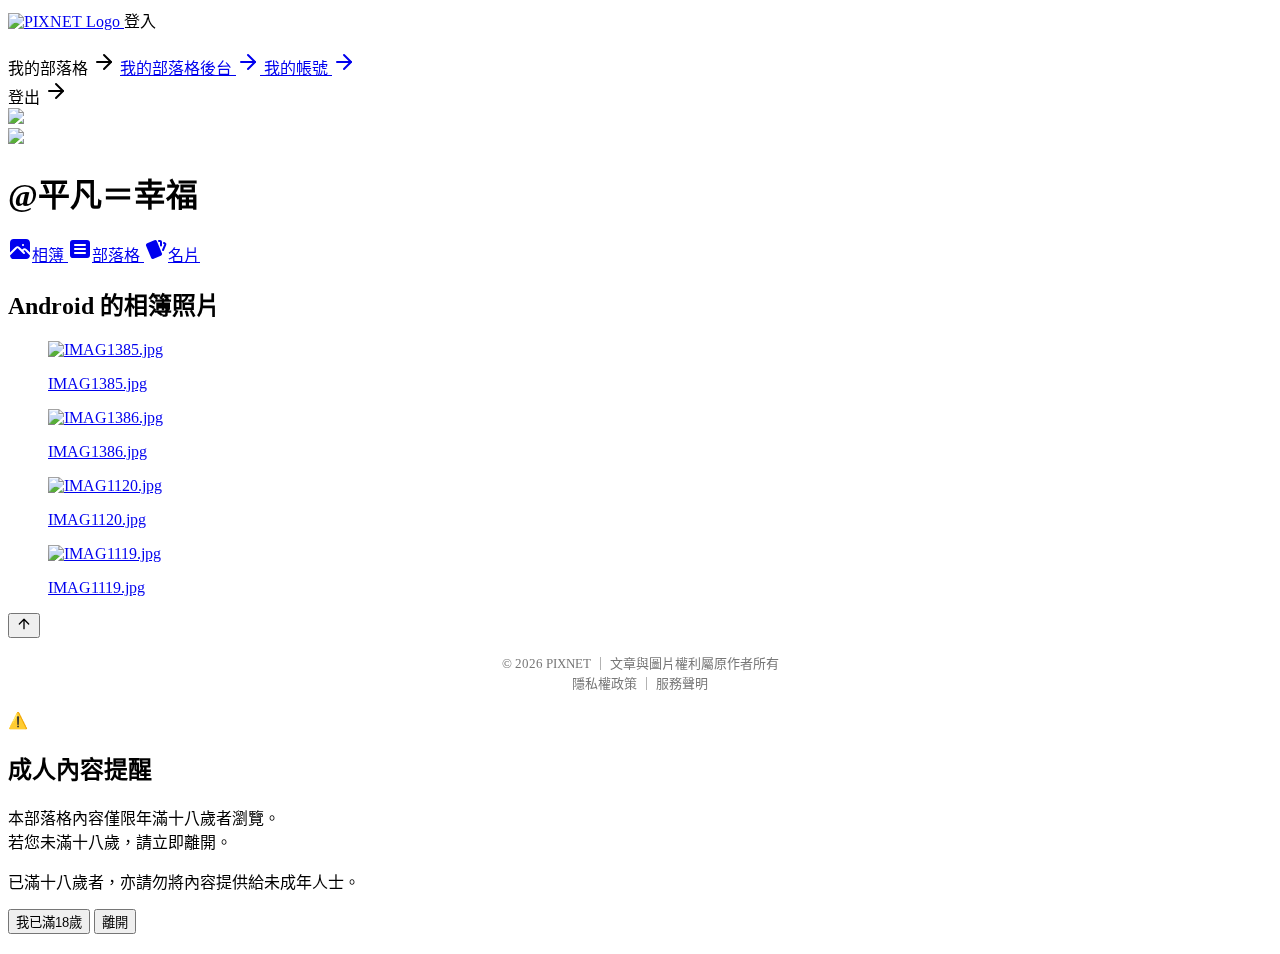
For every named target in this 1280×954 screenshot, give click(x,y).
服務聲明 (682, 683)
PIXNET (568, 663)
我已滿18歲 (49, 922)
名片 (184, 255)
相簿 (50, 255)
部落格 (118, 255)
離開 (115, 922)
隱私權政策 (604, 683)
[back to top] (24, 625)
